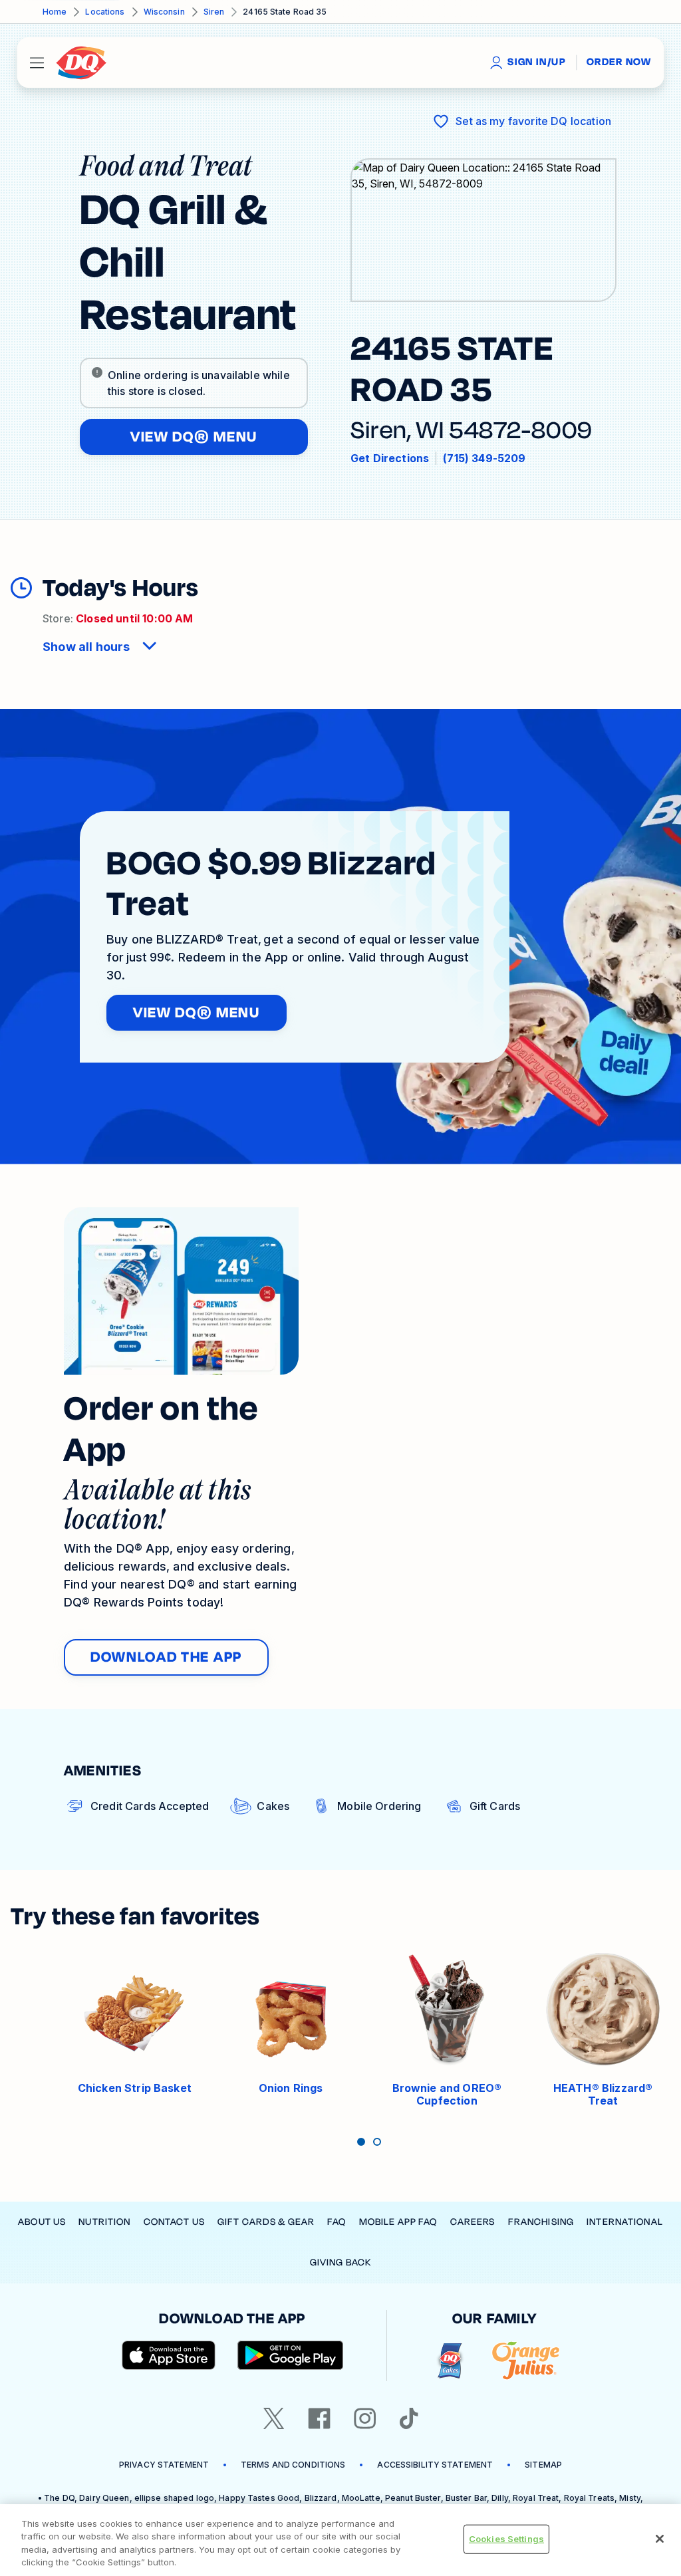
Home (55, 12)
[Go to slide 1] (361, 2142)
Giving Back (340, 2262)
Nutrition (104, 2222)
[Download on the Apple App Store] (169, 2355)
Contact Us (174, 2222)
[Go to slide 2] (377, 2142)
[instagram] (365, 2418)
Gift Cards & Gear (266, 2222)
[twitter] (274, 2418)
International (625, 2222)
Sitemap (543, 2465)
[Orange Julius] (526, 2361)
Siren (214, 12)
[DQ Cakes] (450, 2361)
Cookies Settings (506, 2539)
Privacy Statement (164, 2465)
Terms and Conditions (293, 2465)
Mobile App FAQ (398, 2222)
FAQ (337, 2222)
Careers (473, 2222)
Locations (105, 12)
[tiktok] (409, 2418)
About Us (42, 2222)
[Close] (660, 2539)
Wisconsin (164, 12)
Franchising (541, 2222)
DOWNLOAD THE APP (166, 1657)
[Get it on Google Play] (291, 2355)
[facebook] (319, 2418)
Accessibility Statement (435, 2465)
